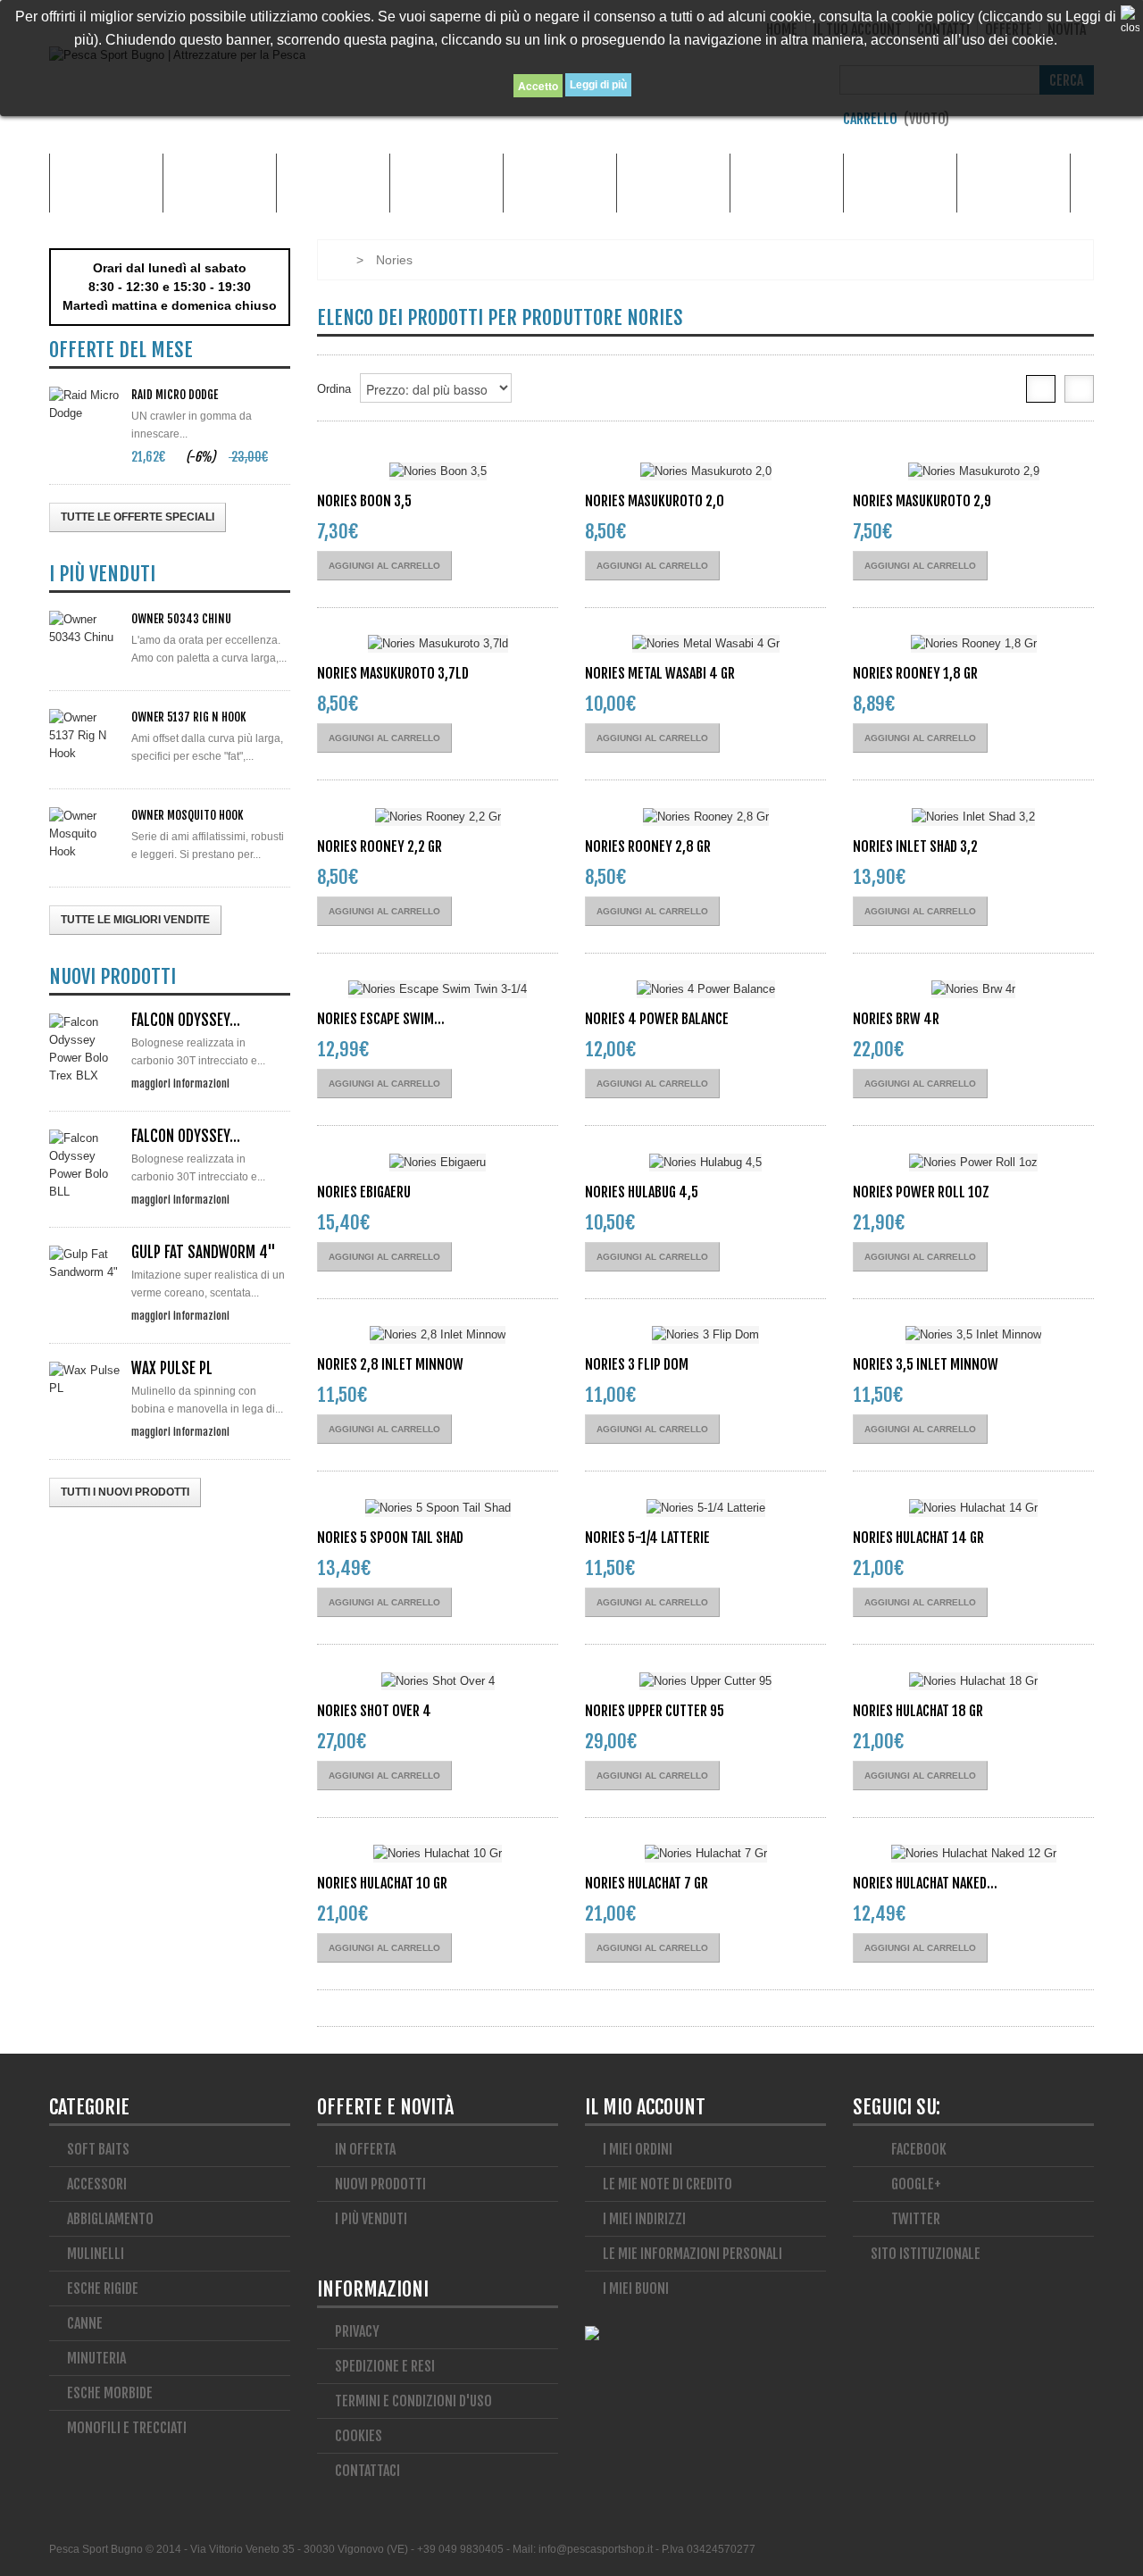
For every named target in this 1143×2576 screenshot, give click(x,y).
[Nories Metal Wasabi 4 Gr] (705, 644)
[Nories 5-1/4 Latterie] (705, 1508)
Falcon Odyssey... (186, 1020)
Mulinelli (1014, 183)
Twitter (914, 2219)
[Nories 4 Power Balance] (705, 990)
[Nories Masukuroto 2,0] (705, 471)
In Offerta (365, 2149)
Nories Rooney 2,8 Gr (648, 846)
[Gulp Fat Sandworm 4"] (85, 1263)
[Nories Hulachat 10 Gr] (438, 1854)
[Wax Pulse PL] (85, 1380)
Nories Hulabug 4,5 (642, 1192)
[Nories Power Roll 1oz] (973, 1162)
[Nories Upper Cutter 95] (705, 1681)
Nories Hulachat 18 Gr (918, 1711)
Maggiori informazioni (180, 1083)
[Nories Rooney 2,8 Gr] (705, 817)
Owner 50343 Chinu (181, 619)
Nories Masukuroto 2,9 (922, 501)
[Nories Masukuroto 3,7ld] (438, 644)
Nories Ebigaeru (364, 1192)
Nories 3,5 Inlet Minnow (926, 1364)
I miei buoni (636, 2288)
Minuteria (787, 183)
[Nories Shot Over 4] (438, 1681)
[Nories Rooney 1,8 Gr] (973, 644)
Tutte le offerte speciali (138, 517)
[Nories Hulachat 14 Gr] (973, 1508)
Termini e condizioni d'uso (413, 2401)
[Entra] (1085, 124)
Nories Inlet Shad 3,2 (915, 846)
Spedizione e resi (385, 2366)
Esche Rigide (674, 183)
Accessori (220, 183)
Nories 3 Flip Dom (637, 1364)
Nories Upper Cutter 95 (655, 1711)
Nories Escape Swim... (381, 1019)
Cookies (359, 2436)
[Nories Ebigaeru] (438, 1162)
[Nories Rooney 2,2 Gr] (438, 817)
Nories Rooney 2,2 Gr (380, 846)
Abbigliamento (333, 183)
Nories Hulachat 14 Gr (918, 1538)
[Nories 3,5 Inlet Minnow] (973, 1335)
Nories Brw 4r (896, 1019)
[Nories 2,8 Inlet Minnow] (438, 1335)
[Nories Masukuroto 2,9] (973, 471)
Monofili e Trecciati (900, 183)
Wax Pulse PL (172, 1368)
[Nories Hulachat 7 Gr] (705, 1854)
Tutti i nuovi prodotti (125, 1492)
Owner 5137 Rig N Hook (188, 717)
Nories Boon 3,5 (364, 501)
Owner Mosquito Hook (187, 815)
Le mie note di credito (667, 2184)
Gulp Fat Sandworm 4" (204, 1252)
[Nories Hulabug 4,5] (705, 1162)
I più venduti (371, 2219)
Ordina (334, 389)
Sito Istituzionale (926, 2254)
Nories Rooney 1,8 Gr (915, 673)
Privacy (357, 2331)
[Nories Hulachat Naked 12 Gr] (973, 1854)
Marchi (106, 183)
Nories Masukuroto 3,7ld (393, 673)
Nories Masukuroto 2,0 (655, 501)
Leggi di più (598, 85)
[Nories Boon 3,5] (438, 471)
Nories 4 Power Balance (657, 1019)
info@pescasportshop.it (596, 2549)
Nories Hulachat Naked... (925, 1883)
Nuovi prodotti (380, 2184)
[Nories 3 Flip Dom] (705, 1335)
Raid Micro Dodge (175, 395)
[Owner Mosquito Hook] (85, 834)
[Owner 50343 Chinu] (85, 629)
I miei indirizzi (644, 2219)
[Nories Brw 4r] (973, 990)
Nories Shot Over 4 (374, 1711)
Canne (446, 183)
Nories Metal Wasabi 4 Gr (660, 673)
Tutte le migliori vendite (135, 920)
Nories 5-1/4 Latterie (647, 1538)
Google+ (915, 2184)
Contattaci (367, 2471)
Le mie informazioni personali (692, 2254)
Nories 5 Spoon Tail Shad (390, 1538)
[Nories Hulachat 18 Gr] (973, 1681)
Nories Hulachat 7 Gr (647, 1883)
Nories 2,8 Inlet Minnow (390, 1364)
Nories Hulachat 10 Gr (382, 1883)
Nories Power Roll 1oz (921, 1192)
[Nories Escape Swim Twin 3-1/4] (438, 990)
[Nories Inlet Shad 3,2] (973, 817)
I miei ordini (638, 2149)
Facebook (918, 2149)
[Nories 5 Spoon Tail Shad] (438, 1508)
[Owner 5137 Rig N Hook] (85, 736)
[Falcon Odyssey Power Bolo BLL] (85, 1165)
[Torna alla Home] (335, 260)
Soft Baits (98, 2149)
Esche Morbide (560, 183)
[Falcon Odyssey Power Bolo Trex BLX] (85, 1049)
